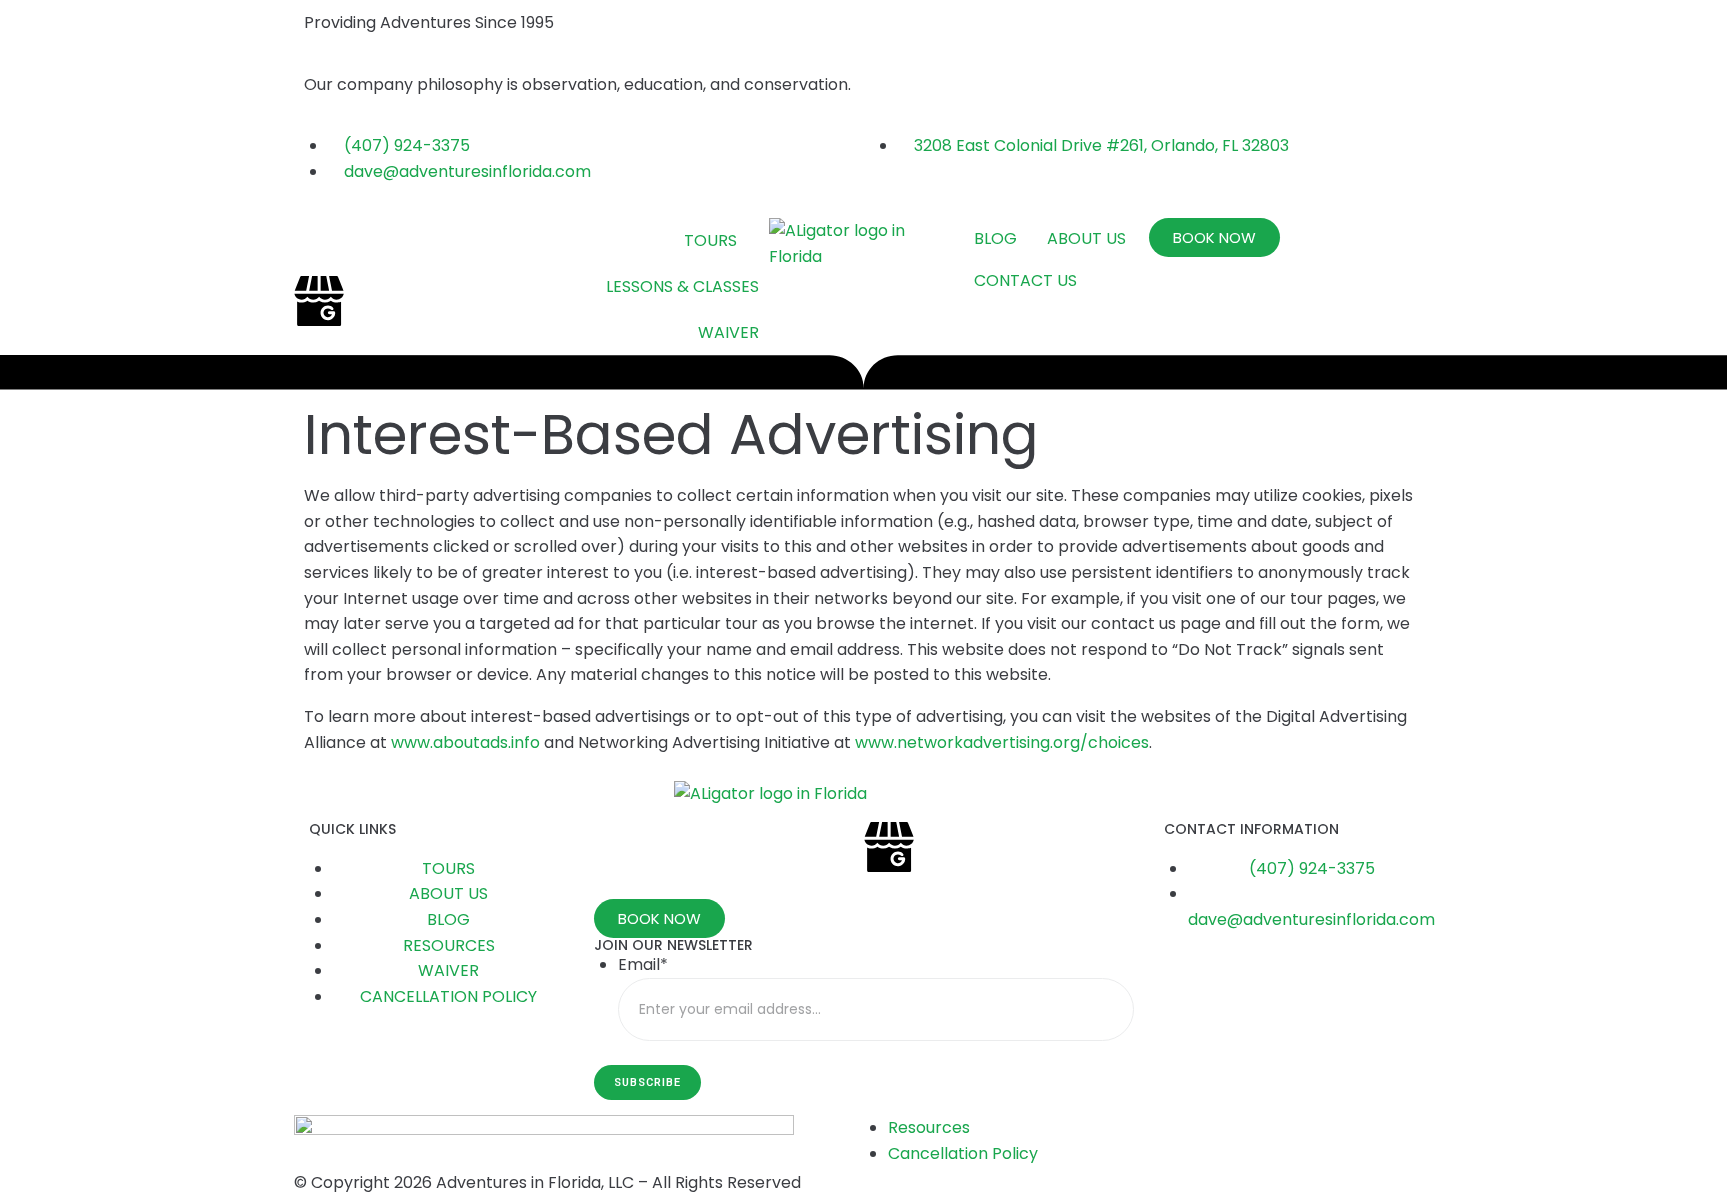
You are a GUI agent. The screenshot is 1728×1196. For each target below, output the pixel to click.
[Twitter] (427, 243)
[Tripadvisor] (535, 243)
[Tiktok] (373, 301)
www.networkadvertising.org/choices (1002, 742)
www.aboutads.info (465, 742)
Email (643, 964)
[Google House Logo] (319, 301)
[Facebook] (319, 243)
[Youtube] (481, 243)
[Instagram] (373, 243)
